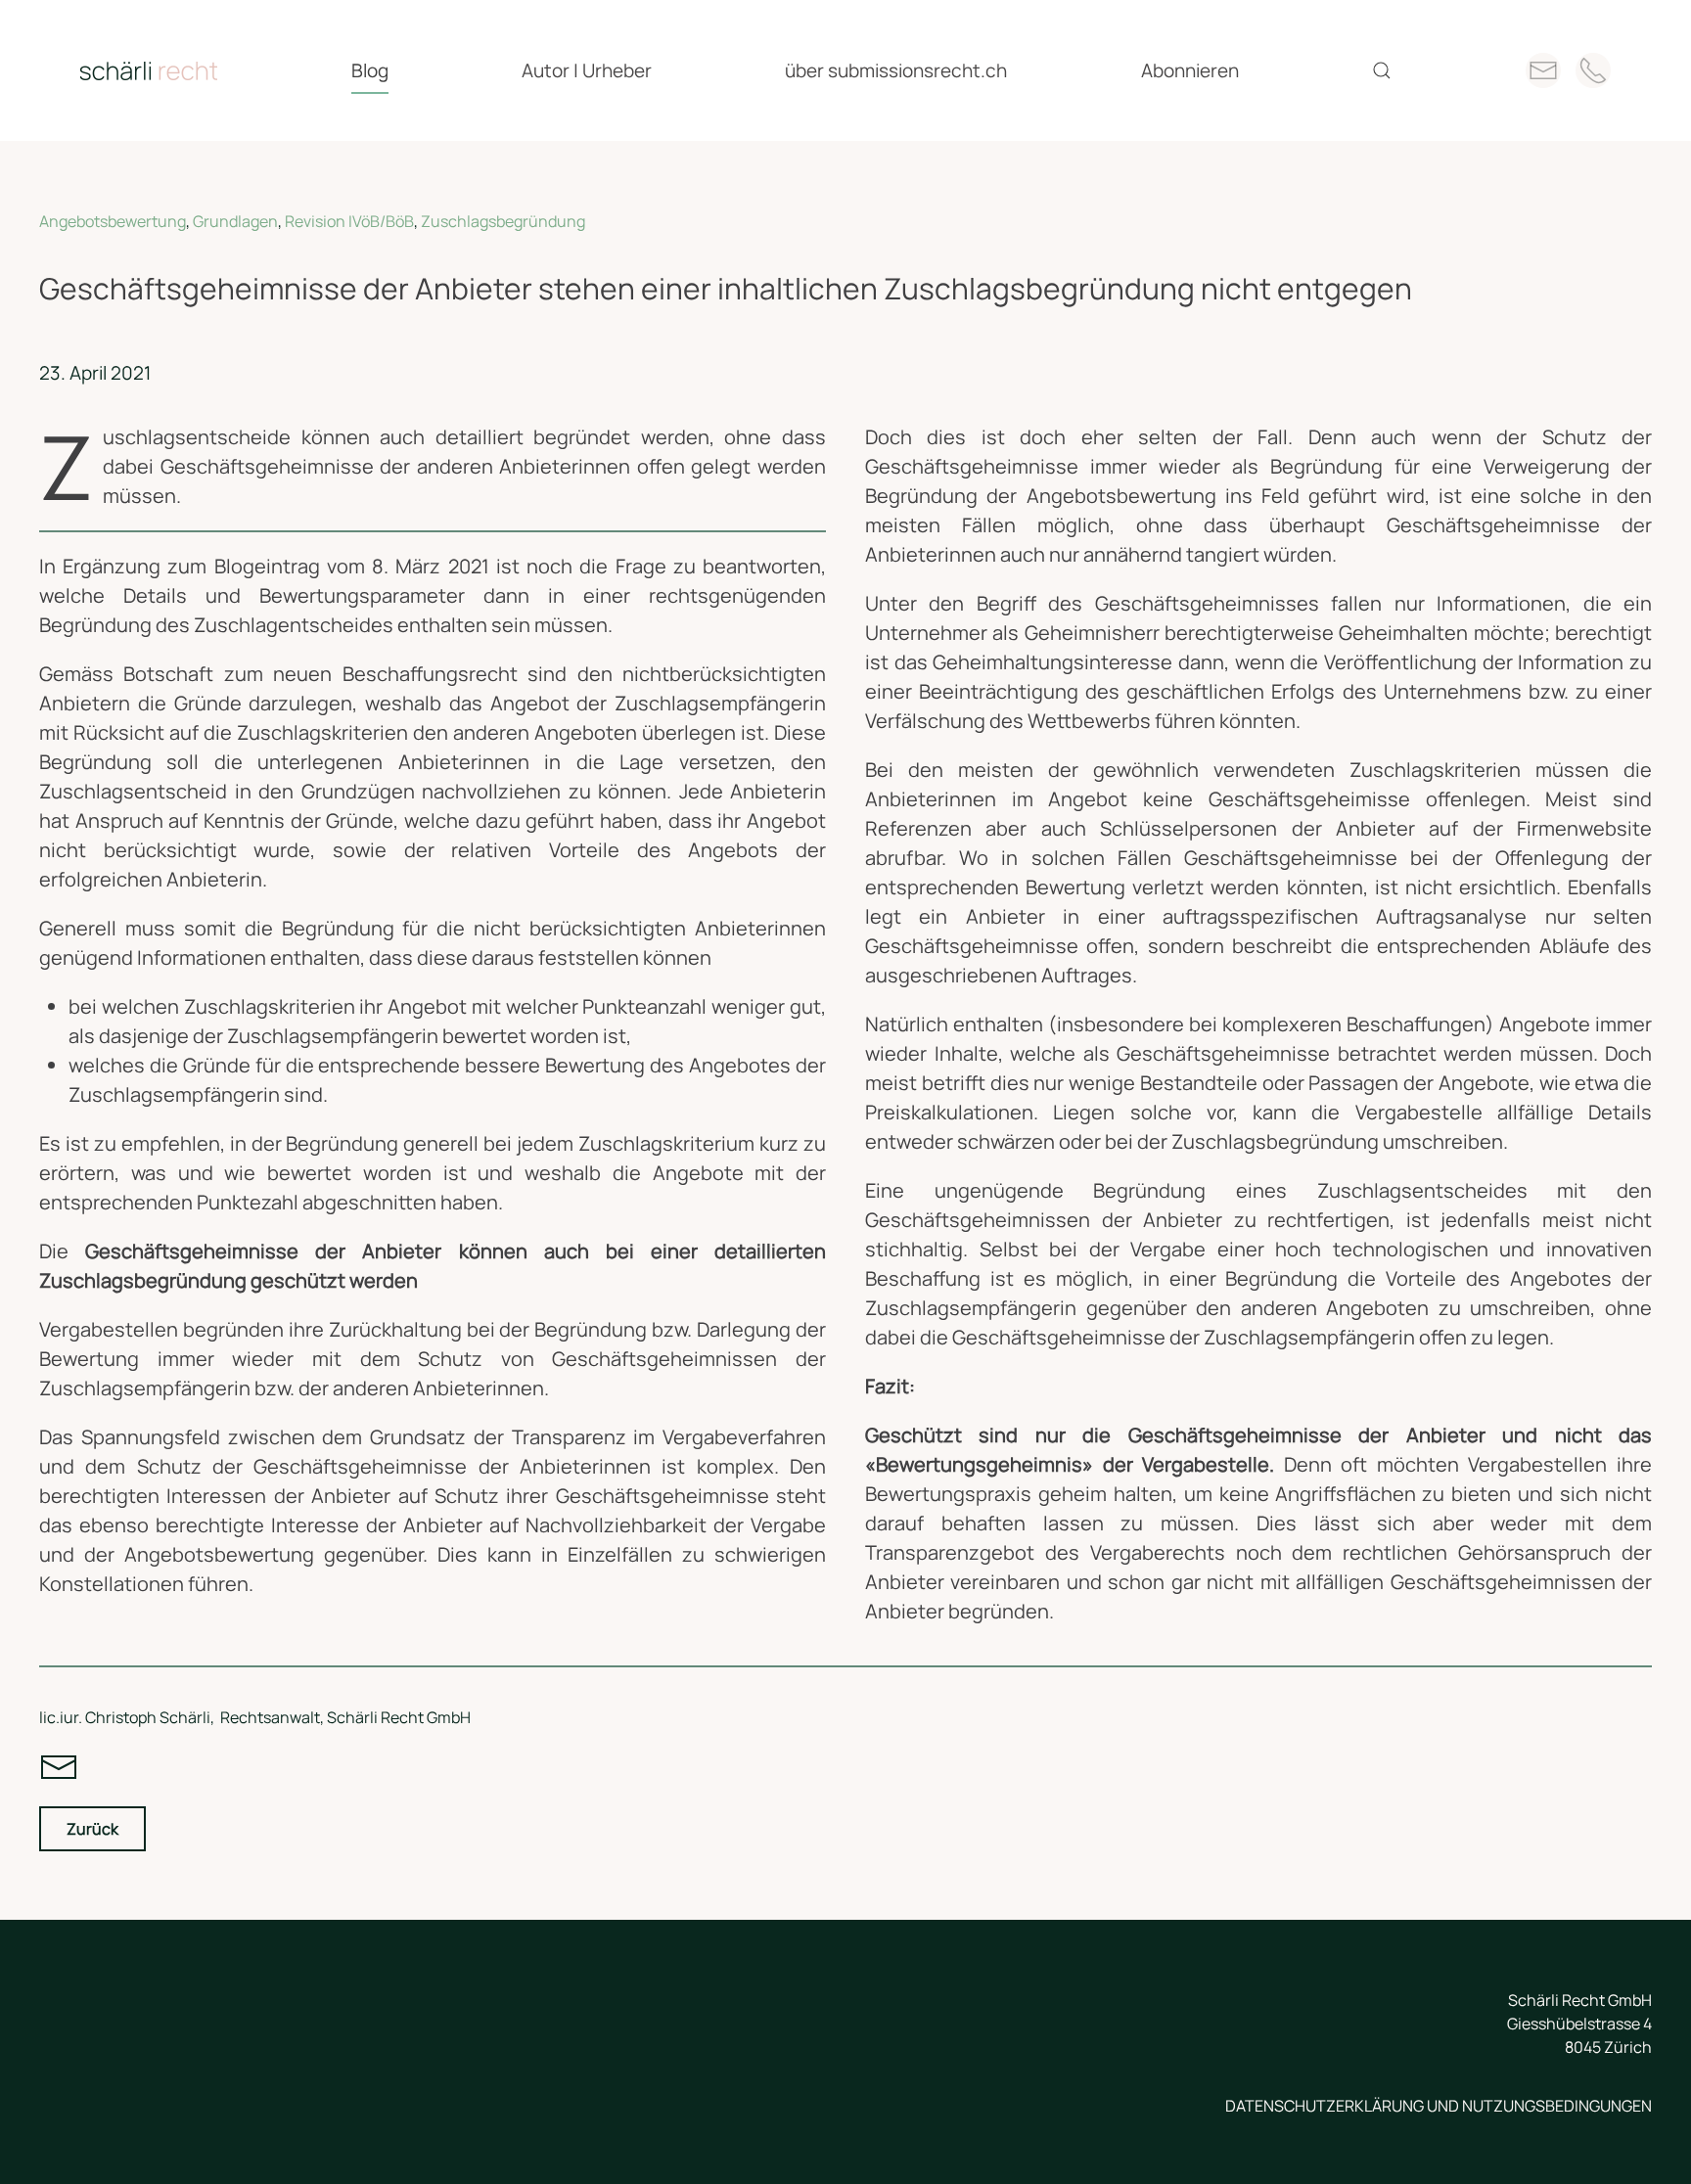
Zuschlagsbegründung (503, 221)
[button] (1382, 70)
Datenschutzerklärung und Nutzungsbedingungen (1439, 2106)
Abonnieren (1190, 70)
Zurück (92, 1829)
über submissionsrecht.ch (896, 70)
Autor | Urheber (587, 70)
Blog (370, 70)
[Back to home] (149, 70)
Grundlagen (235, 221)
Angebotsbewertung (113, 221)
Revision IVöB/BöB (349, 221)
